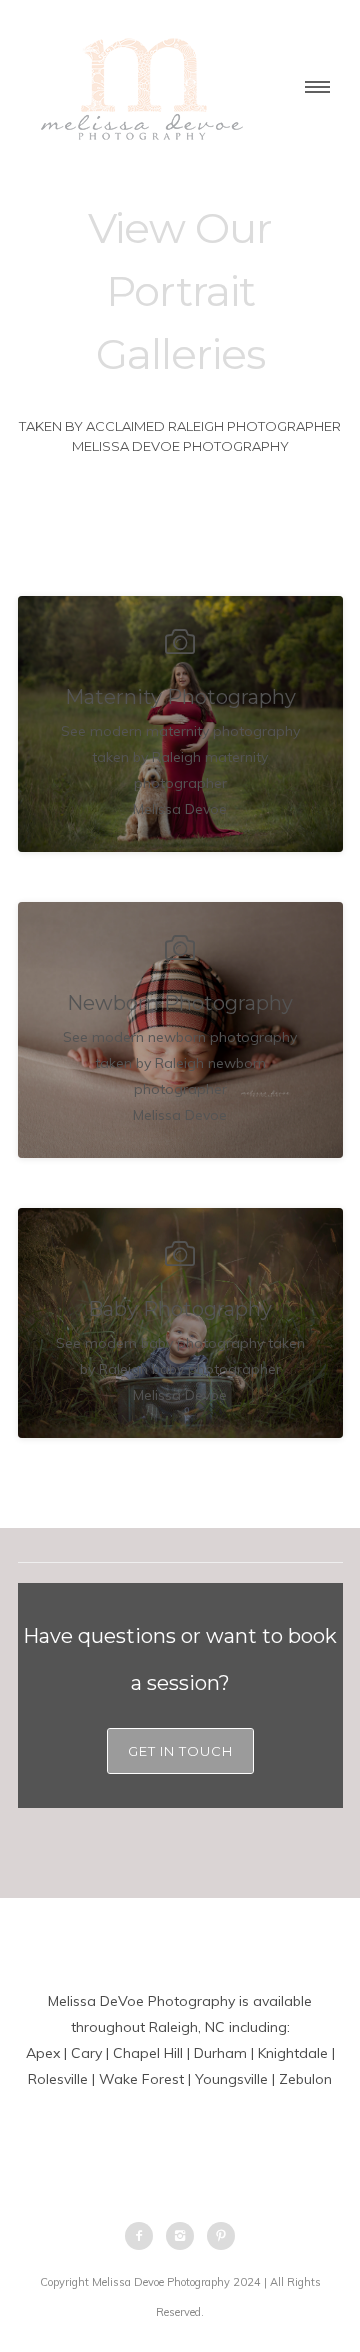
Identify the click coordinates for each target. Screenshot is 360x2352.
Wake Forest (141, 2079)
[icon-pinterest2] (221, 2236)
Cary (86, 2053)
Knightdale (293, 2053)
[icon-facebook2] (144, 2236)
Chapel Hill (148, 2053)
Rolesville (58, 2079)
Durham (220, 2053)
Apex (43, 2053)
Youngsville (231, 2079)
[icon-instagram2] (185, 2236)
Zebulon (305, 2079)
